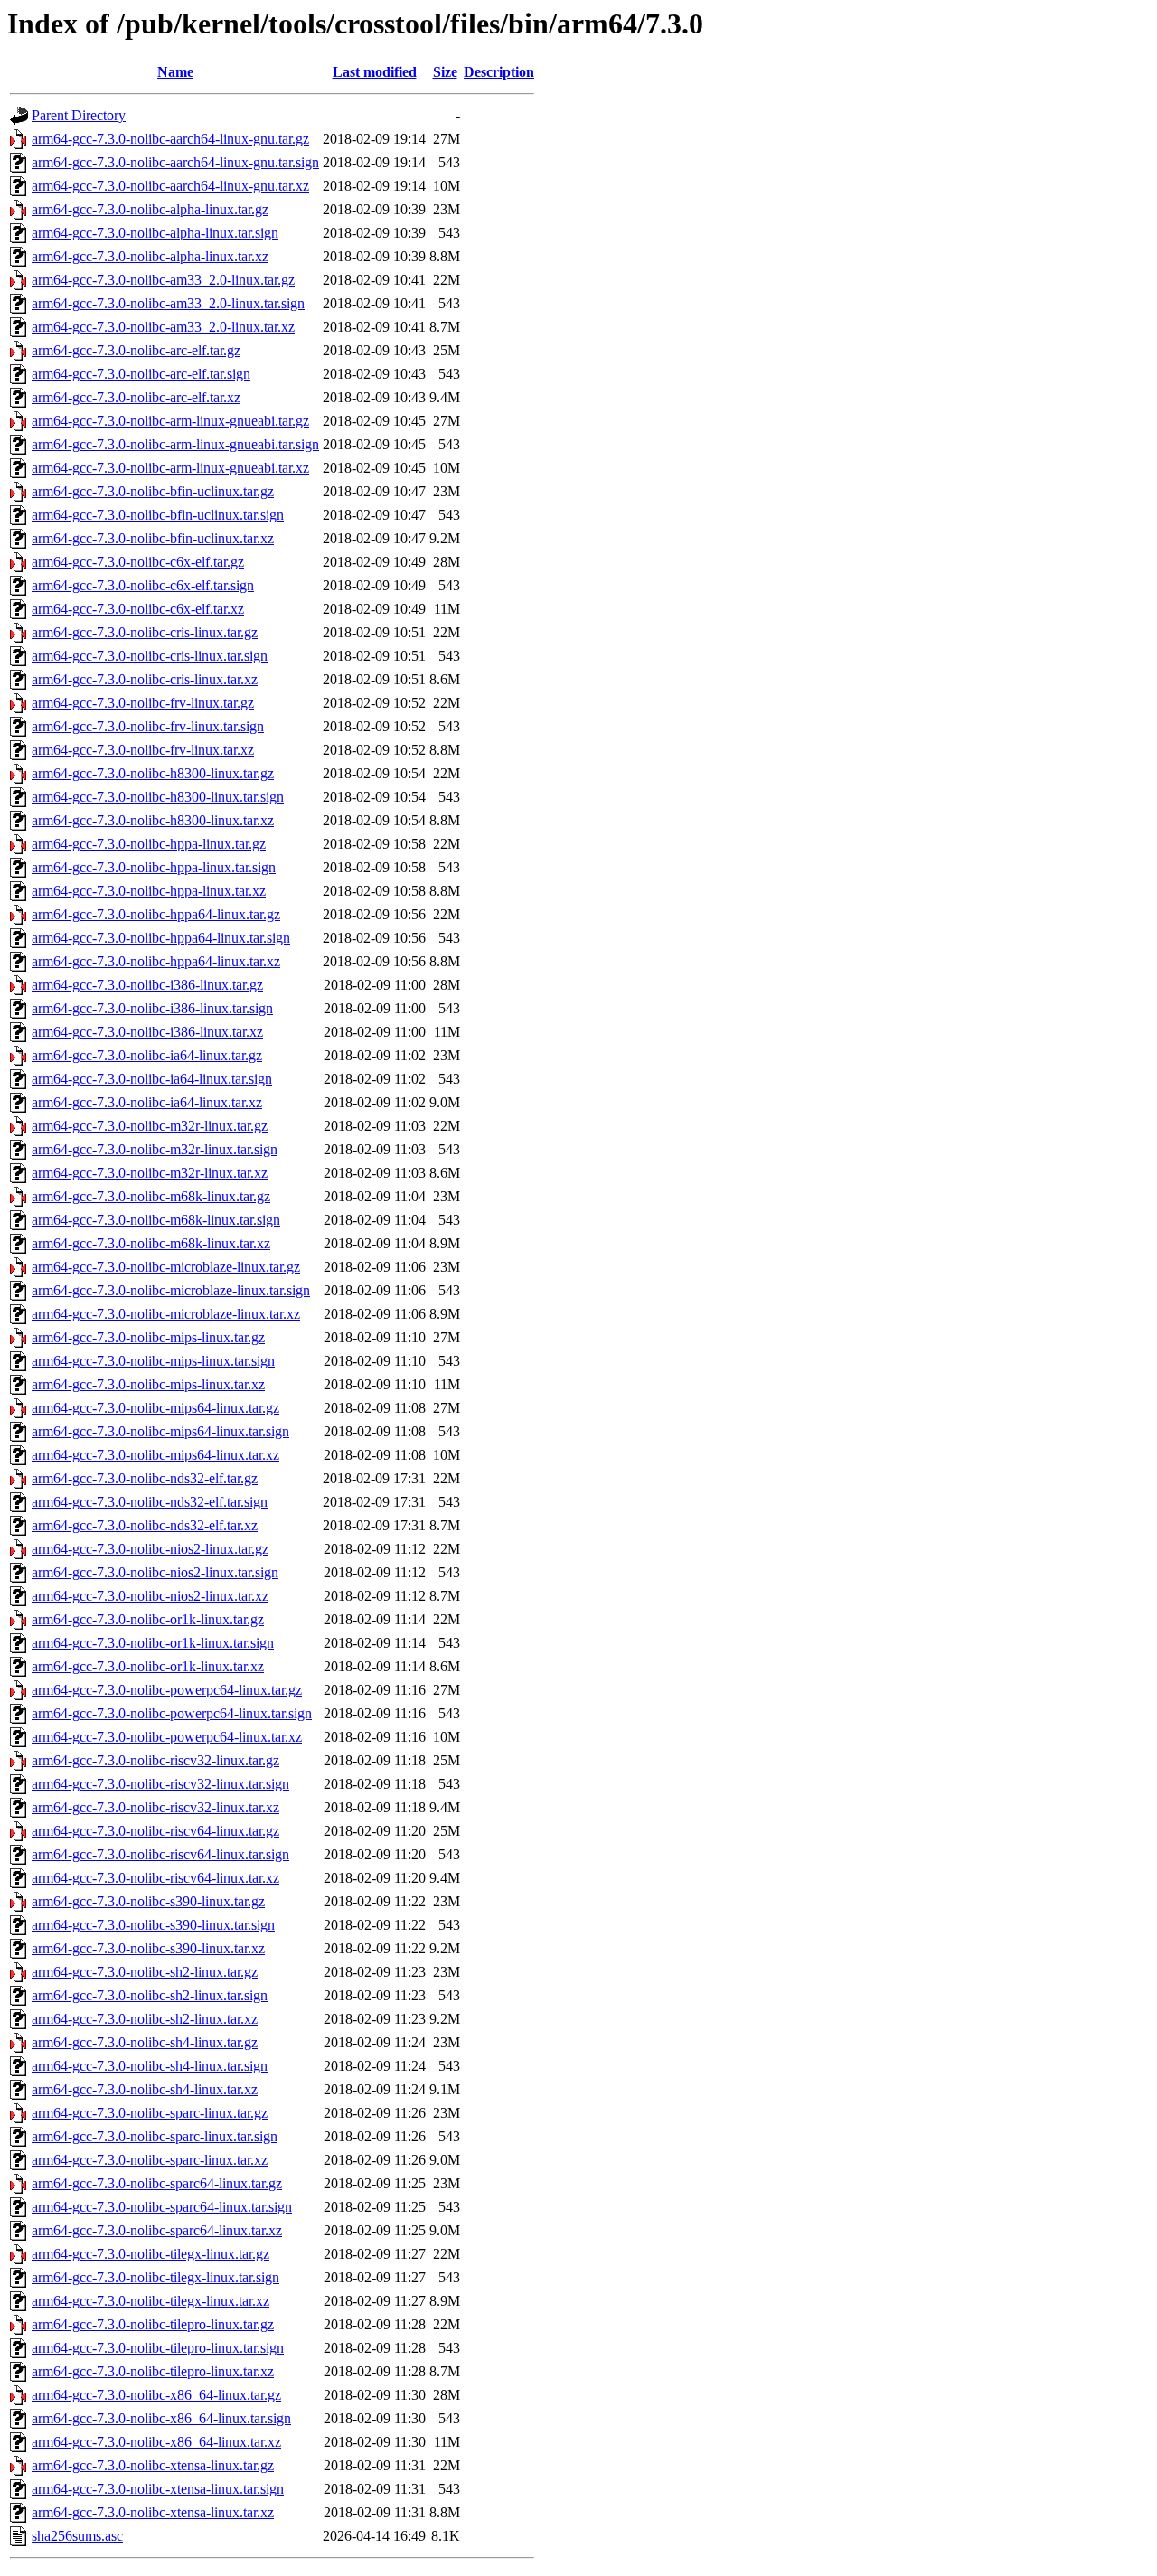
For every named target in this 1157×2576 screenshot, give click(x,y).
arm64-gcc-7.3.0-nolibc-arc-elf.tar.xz (136, 397)
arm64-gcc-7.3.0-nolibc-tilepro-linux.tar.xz (153, 2371)
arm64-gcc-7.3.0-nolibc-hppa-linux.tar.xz (149, 891)
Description (499, 72)
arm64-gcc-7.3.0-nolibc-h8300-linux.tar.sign (158, 797)
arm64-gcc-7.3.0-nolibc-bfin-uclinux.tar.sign (158, 515)
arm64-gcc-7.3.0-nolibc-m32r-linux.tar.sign (155, 1149)
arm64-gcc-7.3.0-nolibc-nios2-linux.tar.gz (150, 1549)
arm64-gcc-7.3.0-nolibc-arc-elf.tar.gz (136, 350)
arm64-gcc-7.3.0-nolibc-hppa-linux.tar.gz (149, 844)
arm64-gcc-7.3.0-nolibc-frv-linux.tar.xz (143, 750)
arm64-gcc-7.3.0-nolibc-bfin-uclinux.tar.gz (153, 491)
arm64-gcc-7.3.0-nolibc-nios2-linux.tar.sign (155, 1572)
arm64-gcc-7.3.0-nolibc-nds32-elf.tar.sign (150, 1502)
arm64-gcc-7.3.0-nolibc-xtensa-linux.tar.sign (158, 2489)
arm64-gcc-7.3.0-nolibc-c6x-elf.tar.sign (143, 585)
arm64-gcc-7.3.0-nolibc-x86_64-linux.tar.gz (156, 2395)
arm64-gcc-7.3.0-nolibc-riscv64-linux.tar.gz (155, 1831)
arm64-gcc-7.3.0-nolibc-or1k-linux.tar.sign (153, 1643)
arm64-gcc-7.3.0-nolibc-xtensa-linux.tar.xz (153, 2512)
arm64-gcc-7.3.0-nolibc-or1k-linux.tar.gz (148, 1619)
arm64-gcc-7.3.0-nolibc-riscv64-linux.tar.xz (155, 1878)
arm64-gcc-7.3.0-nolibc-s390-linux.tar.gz (148, 1901)
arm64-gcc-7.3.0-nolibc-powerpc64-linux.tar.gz (167, 1690)
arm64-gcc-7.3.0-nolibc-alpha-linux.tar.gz (150, 209)
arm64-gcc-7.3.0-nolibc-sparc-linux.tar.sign (155, 2136)
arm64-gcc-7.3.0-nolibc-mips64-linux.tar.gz (155, 1408)
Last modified (375, 72)
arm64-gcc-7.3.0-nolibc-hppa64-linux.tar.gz (156, 914)
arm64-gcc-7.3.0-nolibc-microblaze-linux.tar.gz (166, 1267)
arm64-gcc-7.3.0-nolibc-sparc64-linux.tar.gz (157, 2183)
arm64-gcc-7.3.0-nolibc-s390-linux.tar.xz (148, 1948)
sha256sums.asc (77, 2536)
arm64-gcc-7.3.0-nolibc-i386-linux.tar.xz (147, 1032)
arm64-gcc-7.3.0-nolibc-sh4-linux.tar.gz (145, 2042)
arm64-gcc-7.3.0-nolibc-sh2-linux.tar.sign (150, 1995)
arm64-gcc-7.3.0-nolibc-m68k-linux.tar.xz (151, 1243)
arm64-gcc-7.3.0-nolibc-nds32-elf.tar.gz (145, 1478)
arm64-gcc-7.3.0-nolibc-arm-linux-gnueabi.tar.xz (170, 468)
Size (445, 72)
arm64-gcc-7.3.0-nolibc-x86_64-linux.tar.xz (156, 2442)
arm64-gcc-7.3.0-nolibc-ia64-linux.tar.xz (147, 1102)
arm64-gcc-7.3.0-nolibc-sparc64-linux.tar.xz (157, 2230)
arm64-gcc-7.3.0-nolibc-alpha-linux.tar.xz (150, 256)
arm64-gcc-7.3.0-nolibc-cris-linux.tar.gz (145, 632)
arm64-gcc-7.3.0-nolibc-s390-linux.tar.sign (153, 1925)
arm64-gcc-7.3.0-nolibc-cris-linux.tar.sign (150, 656)
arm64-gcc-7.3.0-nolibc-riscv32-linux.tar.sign (160, 1784)
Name (175, 72)
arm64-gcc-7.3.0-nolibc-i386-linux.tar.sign (152, 1008)
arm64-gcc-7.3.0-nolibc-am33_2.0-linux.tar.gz (163, 280)
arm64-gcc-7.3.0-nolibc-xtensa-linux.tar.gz (153, 2465)
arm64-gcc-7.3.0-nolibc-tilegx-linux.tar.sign (155, 2277)
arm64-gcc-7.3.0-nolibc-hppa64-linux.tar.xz (156, 961)
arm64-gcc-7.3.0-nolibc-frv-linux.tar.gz (143, 703)
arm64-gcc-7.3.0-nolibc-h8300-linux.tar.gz (153, 773)
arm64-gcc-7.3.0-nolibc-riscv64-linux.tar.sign (160, 1854)
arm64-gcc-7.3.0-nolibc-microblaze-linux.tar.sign (171, 1290)
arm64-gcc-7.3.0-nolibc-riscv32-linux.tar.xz (155, 1807)
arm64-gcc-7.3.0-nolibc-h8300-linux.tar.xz (153, 820)
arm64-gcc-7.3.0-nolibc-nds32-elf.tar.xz (145, 1525)
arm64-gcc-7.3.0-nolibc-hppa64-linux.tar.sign (161, 938)
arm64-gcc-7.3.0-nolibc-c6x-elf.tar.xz (138, 609)
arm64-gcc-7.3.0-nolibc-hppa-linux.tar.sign (154, 867)
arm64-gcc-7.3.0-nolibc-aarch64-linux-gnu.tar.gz (170, 139)
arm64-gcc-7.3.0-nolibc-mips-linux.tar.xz (148, 1384)
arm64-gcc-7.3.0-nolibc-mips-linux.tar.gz (148, 1337)
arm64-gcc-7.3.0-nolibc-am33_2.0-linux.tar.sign (168, 303)
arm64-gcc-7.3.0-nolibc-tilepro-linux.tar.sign (158, 2348)
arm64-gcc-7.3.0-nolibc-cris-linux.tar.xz (145, 679)
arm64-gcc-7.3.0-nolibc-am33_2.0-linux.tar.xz (163, 327)
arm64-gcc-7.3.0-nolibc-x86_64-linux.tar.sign (161, 2418)
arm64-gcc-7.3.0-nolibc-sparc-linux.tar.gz (150, 2113)
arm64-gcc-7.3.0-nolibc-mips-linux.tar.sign (153, 1361)
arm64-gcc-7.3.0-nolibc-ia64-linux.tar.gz (147, 1055)
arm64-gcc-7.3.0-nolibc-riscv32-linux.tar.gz (155, 1760)
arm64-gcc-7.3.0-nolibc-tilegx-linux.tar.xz (151, 2301)
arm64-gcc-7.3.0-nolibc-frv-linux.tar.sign (148, 726)
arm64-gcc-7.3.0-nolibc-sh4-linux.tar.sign (150, 2066)
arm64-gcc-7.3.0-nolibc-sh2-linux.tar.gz (145, 1972)
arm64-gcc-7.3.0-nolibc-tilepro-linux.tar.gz (153, 2324)
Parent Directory (79, 115)
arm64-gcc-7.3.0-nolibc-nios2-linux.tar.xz (150, 1596)
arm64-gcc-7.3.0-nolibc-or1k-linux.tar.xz (148, 1666)
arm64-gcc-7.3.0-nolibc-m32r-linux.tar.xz (150, 1173)
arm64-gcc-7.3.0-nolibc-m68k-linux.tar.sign (156, 1220)
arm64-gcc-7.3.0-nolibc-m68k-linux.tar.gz (151, 1196)
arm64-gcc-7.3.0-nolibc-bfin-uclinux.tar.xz (153, 538)
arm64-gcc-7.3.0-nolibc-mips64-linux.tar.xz (155, 1455)
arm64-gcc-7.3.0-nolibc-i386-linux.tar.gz (147, 985)
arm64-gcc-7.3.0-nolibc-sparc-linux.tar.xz (150, 2160)
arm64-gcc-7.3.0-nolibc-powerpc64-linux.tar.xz (167, 1737)
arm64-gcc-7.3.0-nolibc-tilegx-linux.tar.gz (151, 2254)
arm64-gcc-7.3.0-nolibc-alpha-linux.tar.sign (155, 233)
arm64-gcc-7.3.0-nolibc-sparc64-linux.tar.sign (162, 2207)
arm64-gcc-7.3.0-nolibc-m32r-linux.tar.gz (150, 1126)
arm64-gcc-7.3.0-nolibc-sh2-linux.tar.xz (145, 2019)
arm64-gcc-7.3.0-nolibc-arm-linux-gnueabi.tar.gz (170, 421)
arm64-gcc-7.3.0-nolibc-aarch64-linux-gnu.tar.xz (170, 186)
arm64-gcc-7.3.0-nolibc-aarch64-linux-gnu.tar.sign (175, 162)
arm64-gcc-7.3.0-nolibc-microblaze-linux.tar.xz (166, 1314)
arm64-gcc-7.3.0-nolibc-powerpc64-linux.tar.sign (172, 1713)
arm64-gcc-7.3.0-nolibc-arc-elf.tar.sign (141, 374)
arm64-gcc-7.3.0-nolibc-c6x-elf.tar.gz (138, 562)
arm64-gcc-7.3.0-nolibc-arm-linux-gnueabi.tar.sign (175, 444)
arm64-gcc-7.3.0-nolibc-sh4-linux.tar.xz (145, 2089)
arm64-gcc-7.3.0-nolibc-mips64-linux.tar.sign (160, 1431)
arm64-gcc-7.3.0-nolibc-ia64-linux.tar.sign (152, 1079)
